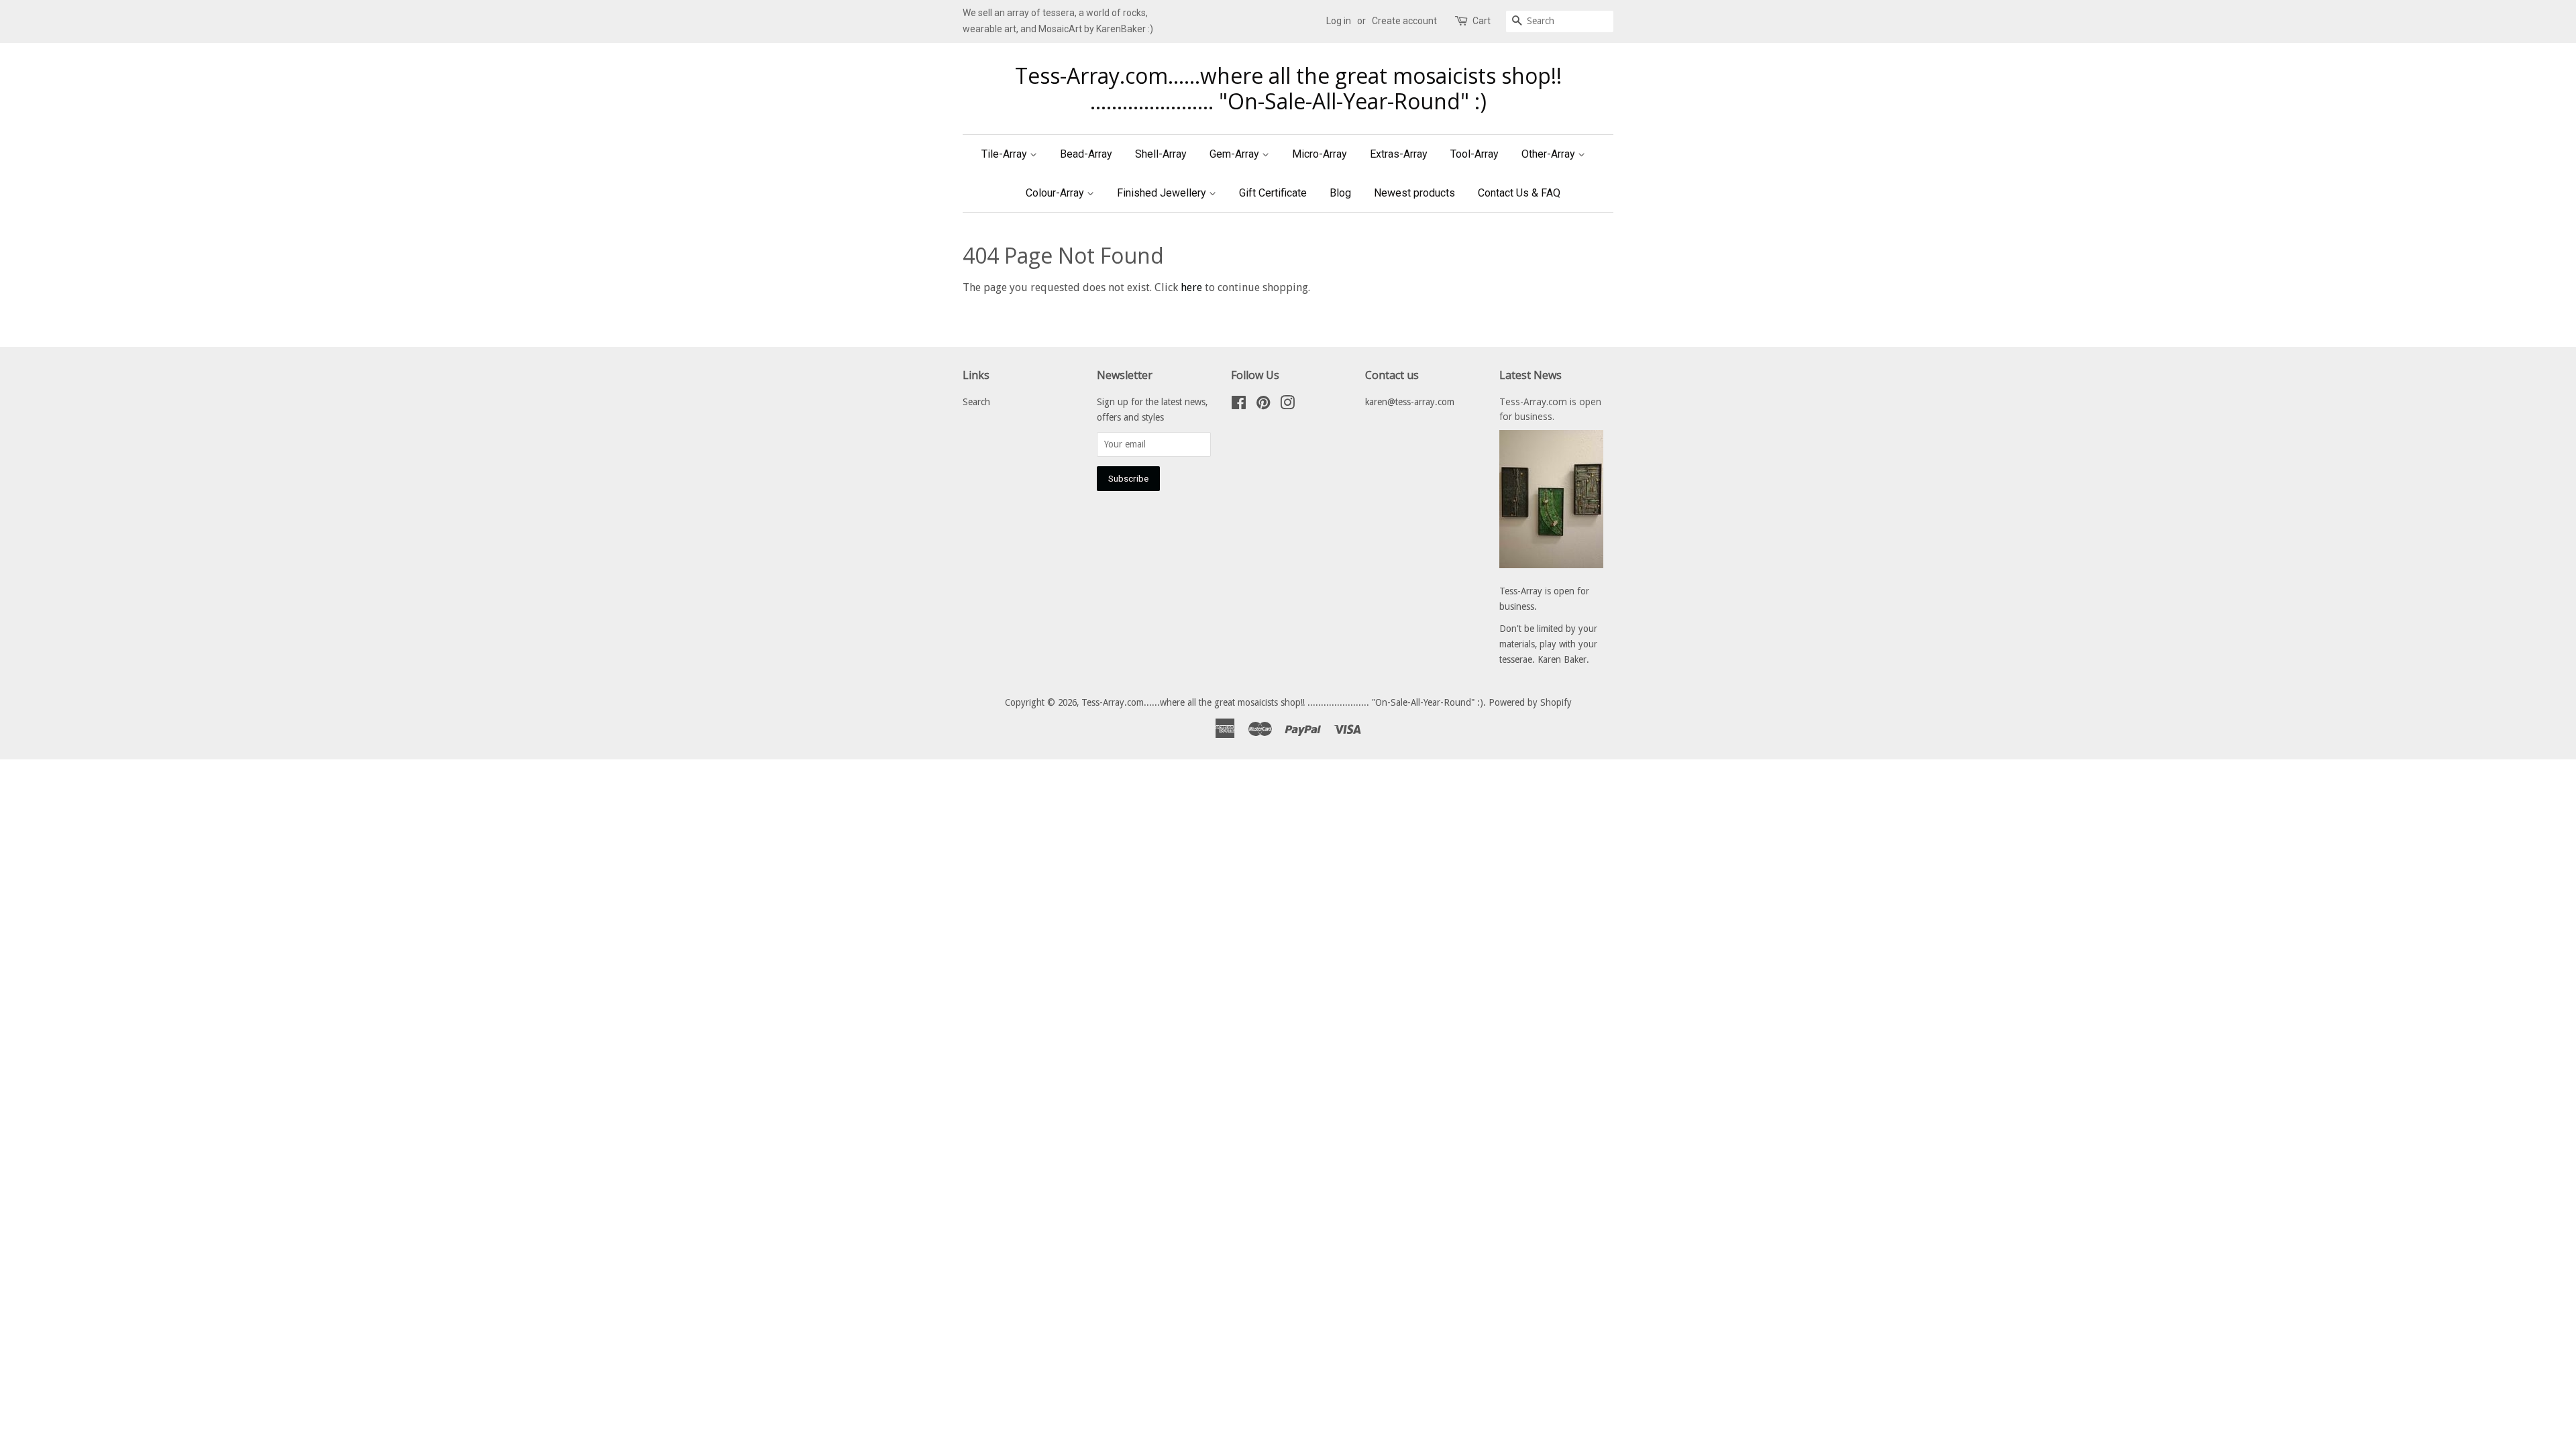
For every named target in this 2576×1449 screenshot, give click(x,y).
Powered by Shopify (1530, 702)
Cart (1482, 21)
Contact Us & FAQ (1519, 193)
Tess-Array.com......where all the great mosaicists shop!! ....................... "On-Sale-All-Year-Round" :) (1288, 89)
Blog (1340, 193)
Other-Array (1550, 154)
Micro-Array (1320, 154)
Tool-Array (1474, 154)
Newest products (1414, 193)
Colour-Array (1056, 193)
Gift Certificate (1273, 193)
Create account (1404, 21)
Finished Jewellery (1163, 193)
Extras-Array (1399, 154)
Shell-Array (1161, 154)
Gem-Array (1236, 154)
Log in (1339, 21)
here (1191, 287)
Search (976, 402)
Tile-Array (1006, 154)
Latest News (1531, 375)
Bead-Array (1086, 154)
